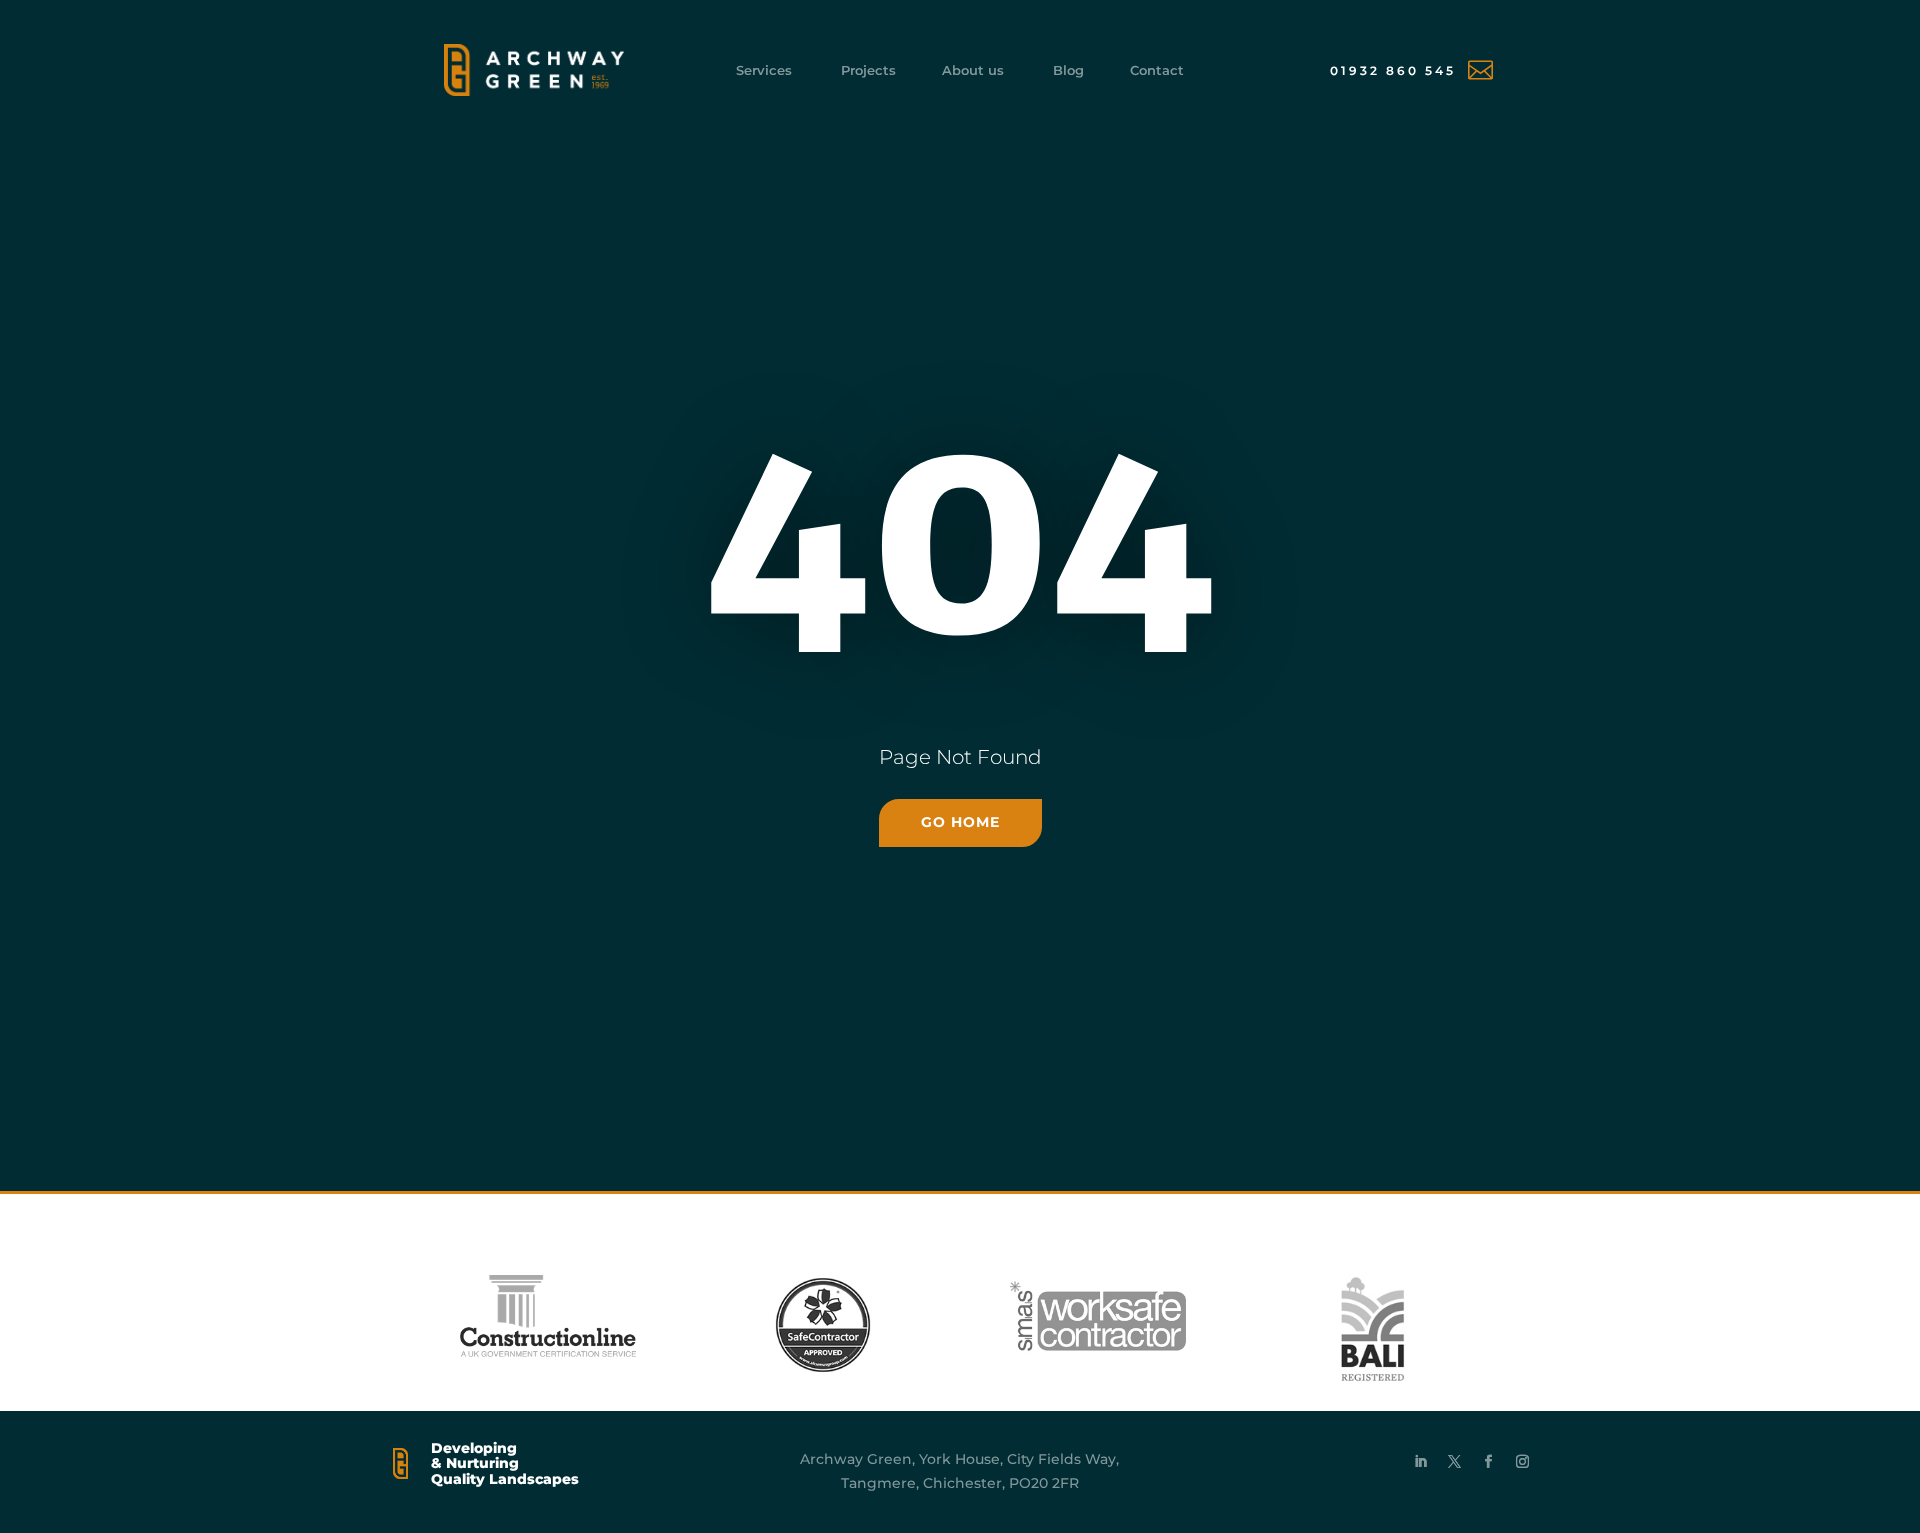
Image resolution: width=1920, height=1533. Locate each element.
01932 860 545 (1393, 70)
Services (764, 71)
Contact (1157, 71)
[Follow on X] (1455, 1462)
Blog (1068, 71)
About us (973, 71)
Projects (868, 71)
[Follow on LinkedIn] (1421, 1462)
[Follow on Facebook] (1489, 1462)
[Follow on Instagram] (1523, 1462)
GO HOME (960, 822)
